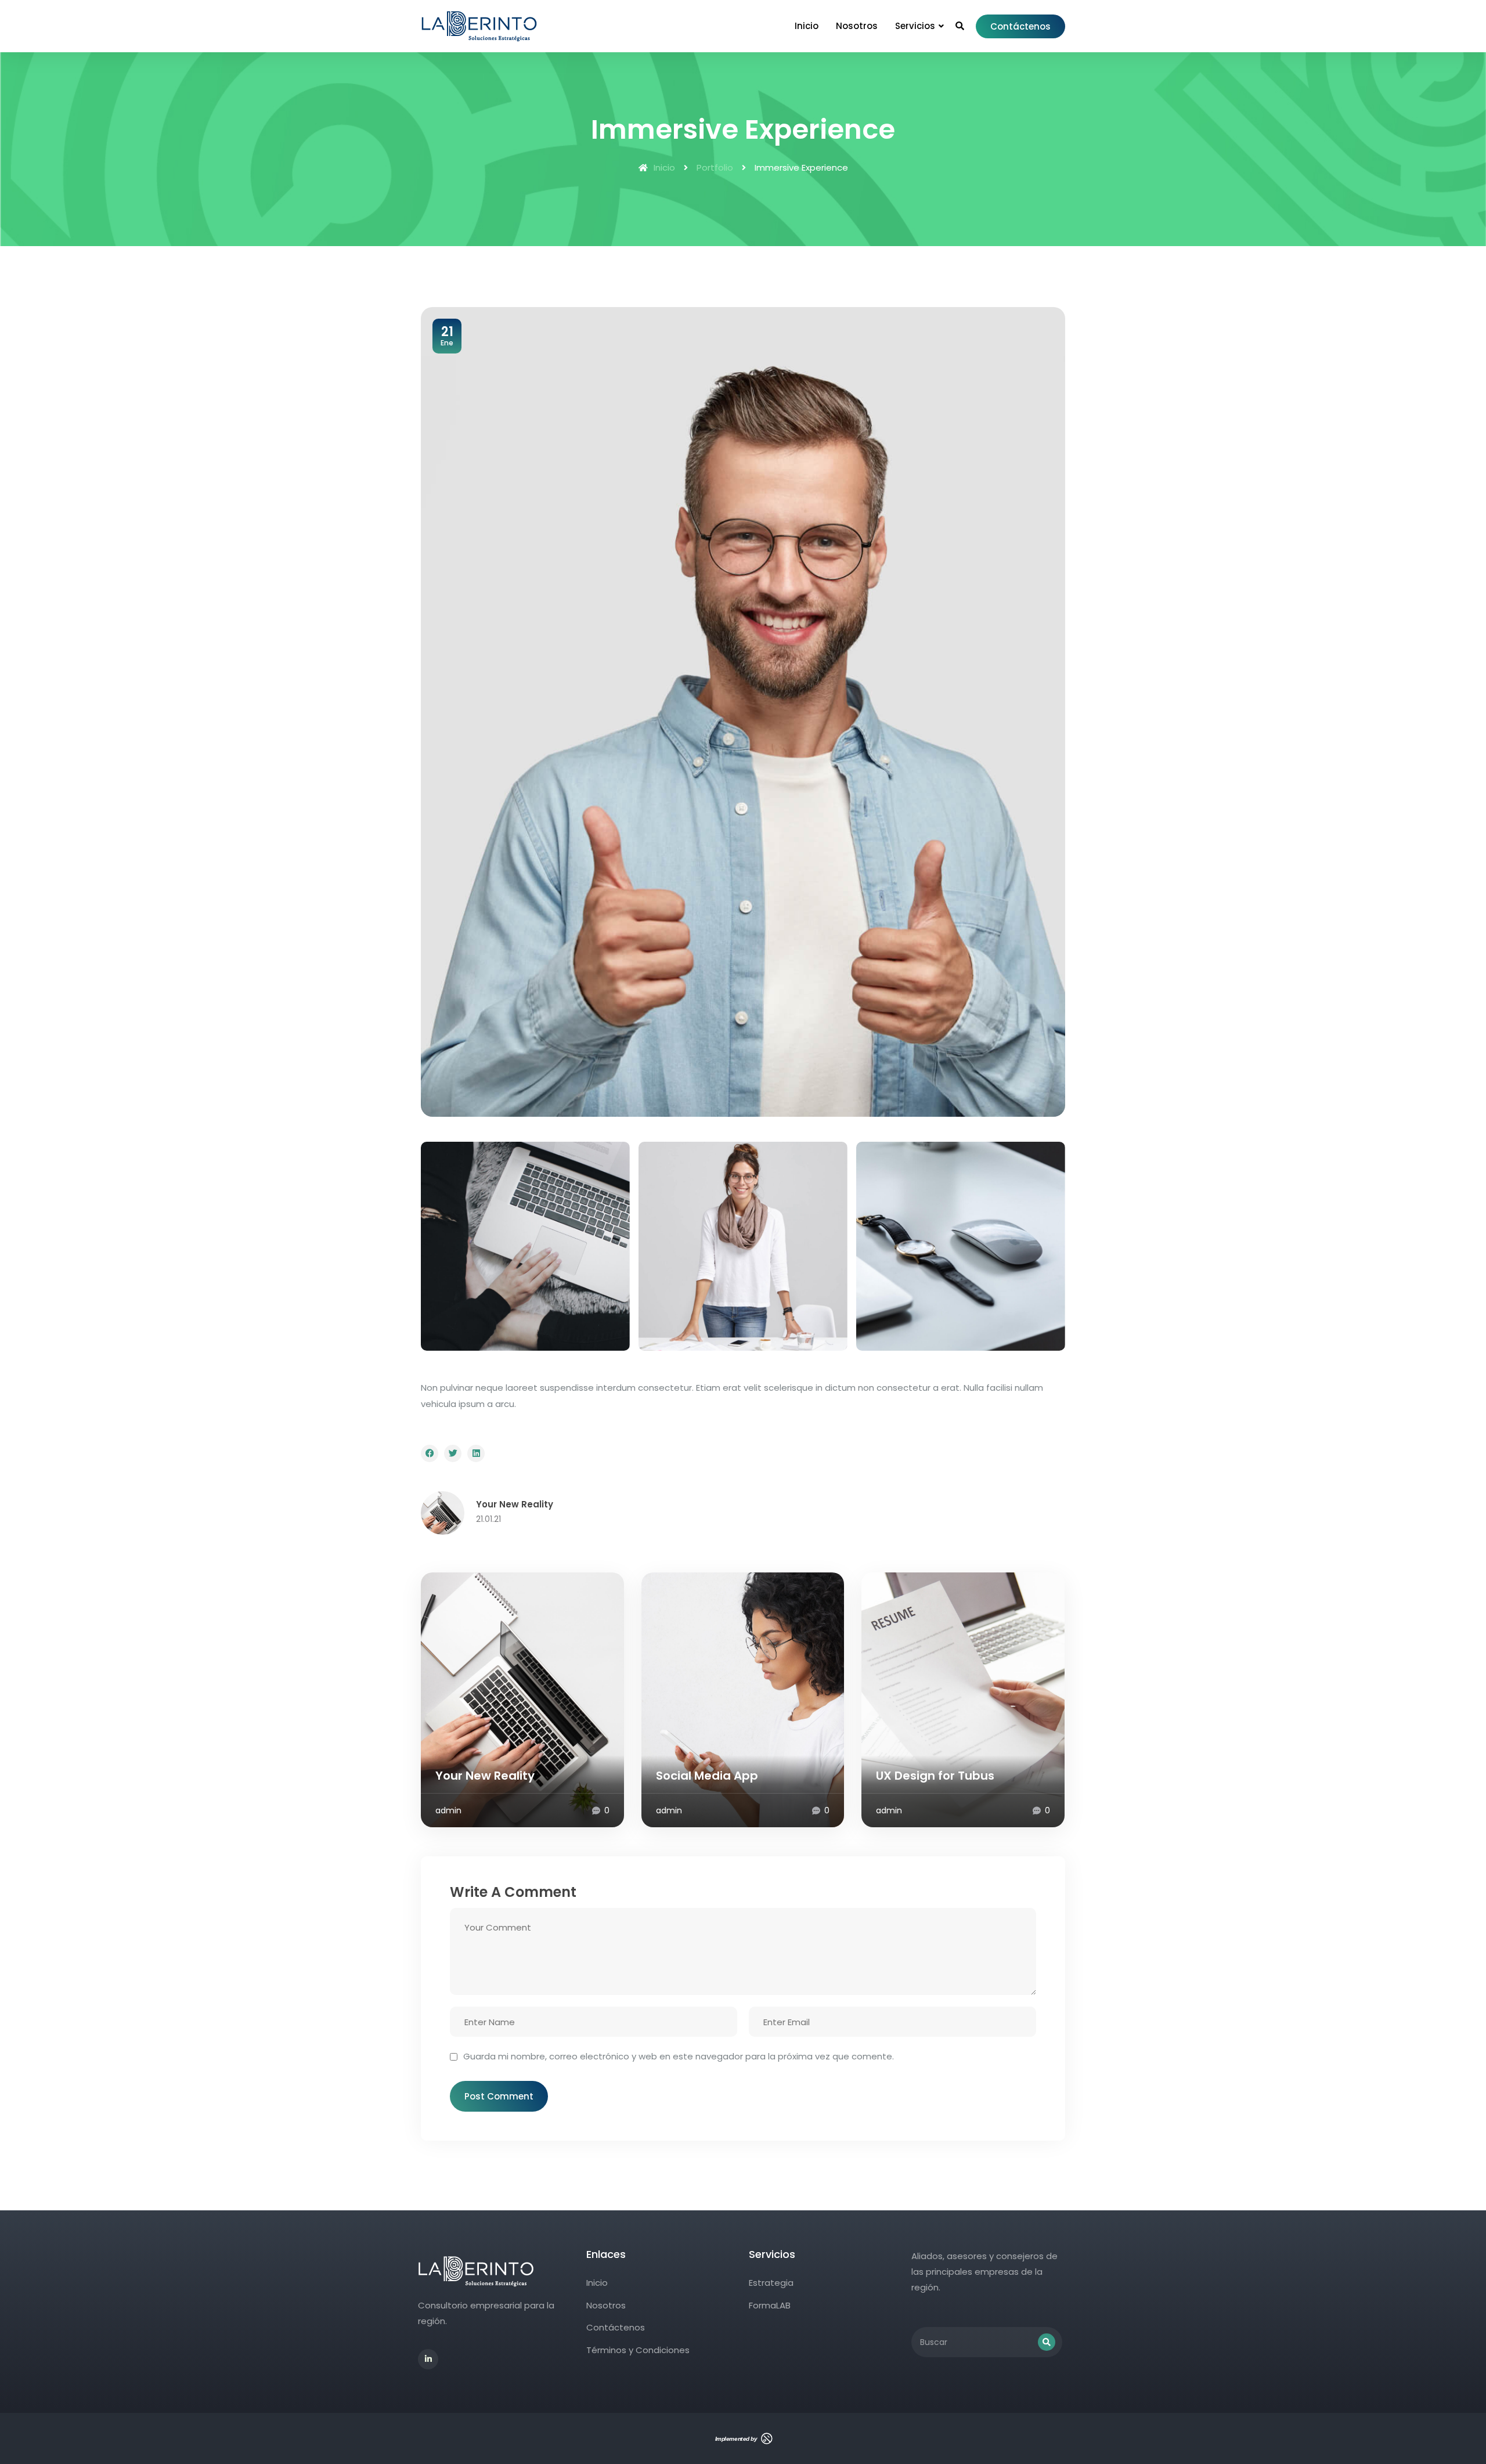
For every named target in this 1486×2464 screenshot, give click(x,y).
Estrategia (771, 2283)
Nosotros (606, 2305)
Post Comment (499, 2096)
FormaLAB (770, 2305)
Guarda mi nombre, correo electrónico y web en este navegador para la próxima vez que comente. (679, 2056)
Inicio (664, 167)
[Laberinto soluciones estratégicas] (481, 20)
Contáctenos (1020, 26)
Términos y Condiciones (638, 2350)
